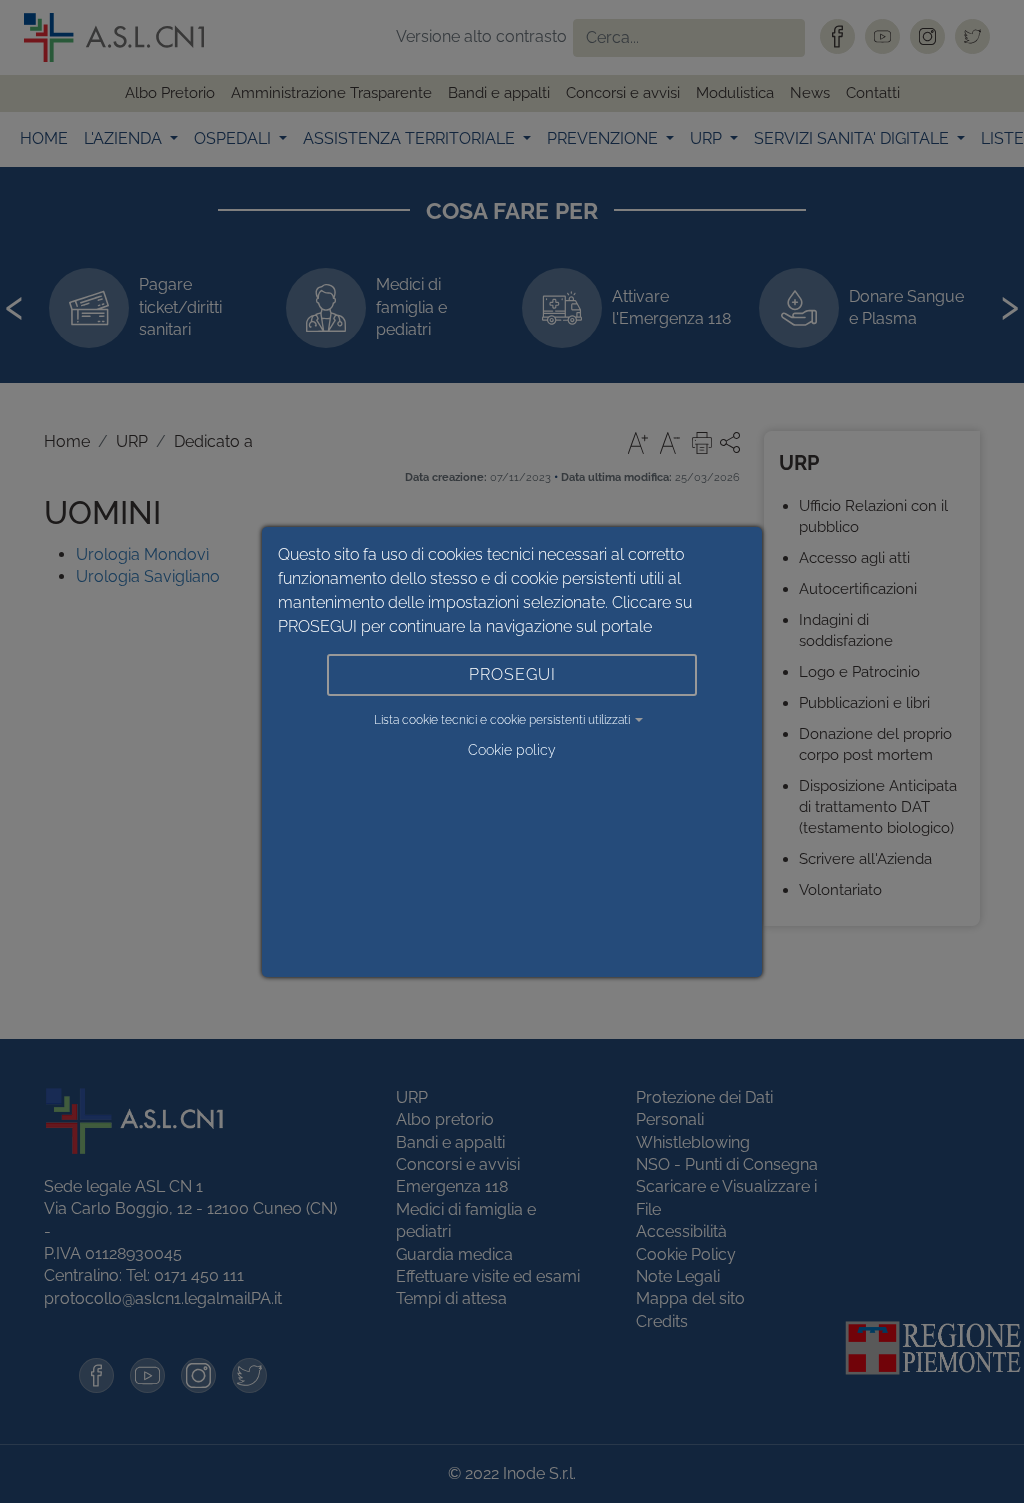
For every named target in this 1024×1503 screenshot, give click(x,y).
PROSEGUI (512, 674)
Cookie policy (512, 750)
